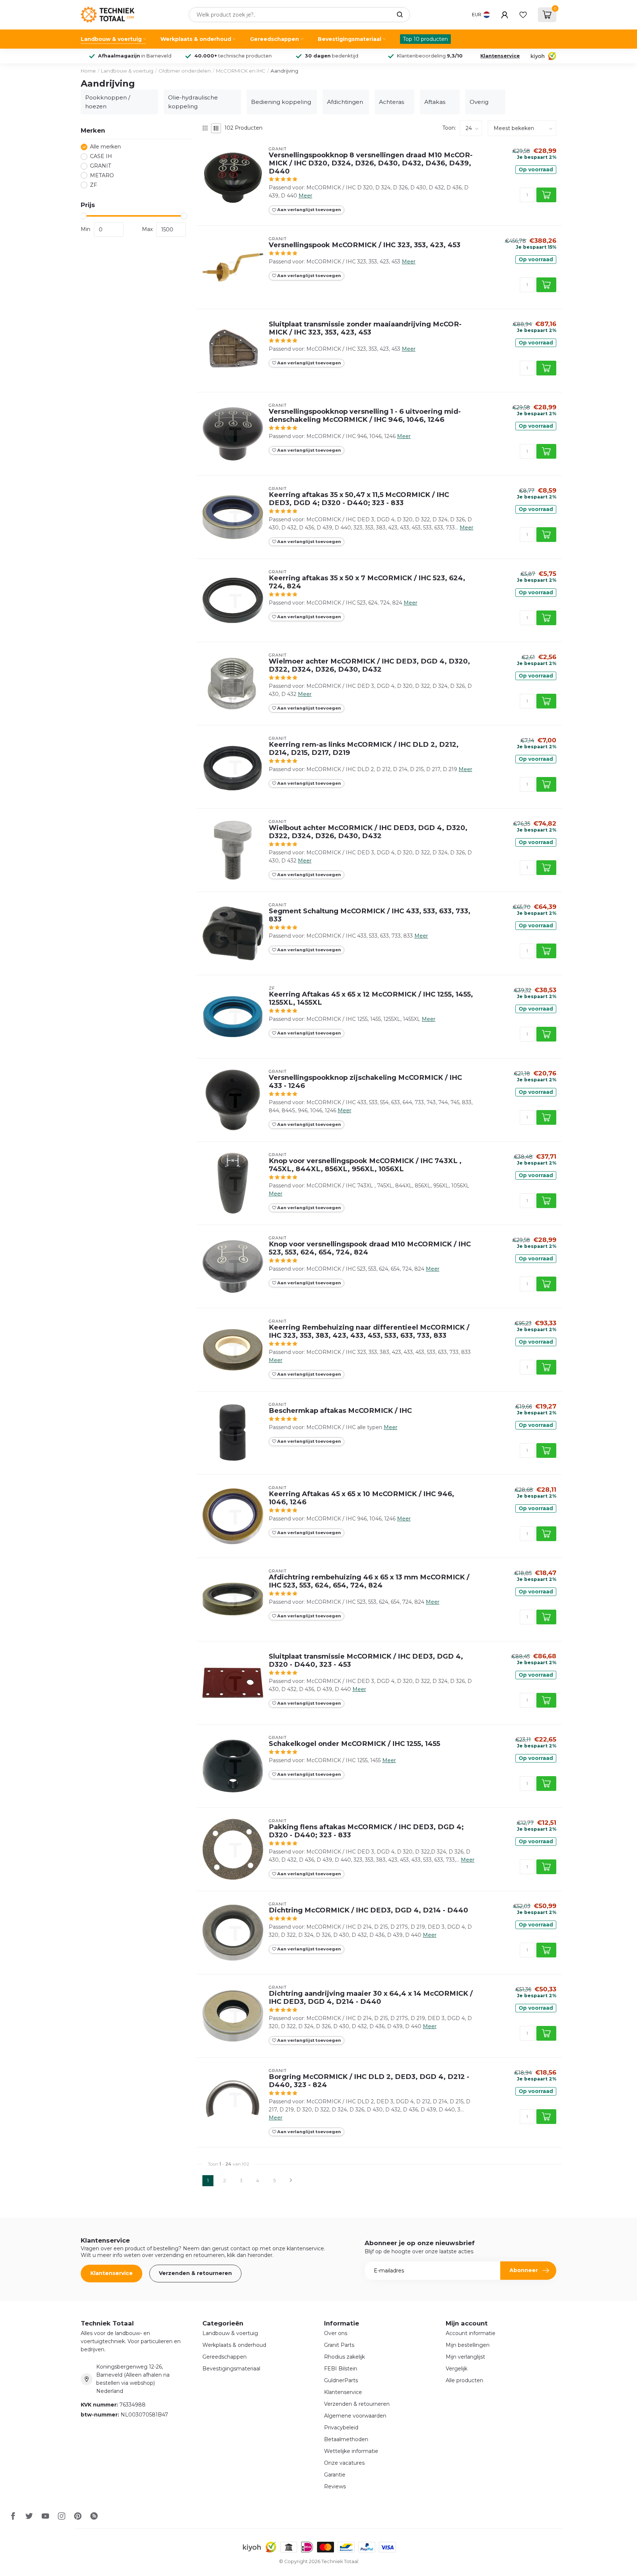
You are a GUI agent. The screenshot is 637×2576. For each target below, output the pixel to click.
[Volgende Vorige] (291, 2181)
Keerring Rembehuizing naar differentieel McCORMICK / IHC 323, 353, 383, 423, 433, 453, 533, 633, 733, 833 (369, 1331)
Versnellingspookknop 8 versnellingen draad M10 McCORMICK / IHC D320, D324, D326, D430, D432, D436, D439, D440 (371, 163)
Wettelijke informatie (351, 2451)
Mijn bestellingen (468, 2345)
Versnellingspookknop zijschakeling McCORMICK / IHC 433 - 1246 (365, 1082)
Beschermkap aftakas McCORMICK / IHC (340, 1411)
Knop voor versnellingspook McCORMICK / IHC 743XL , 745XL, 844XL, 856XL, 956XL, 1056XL (365, 1165)
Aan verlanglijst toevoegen (309, 210)
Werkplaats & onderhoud (196, 39)
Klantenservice (500, 56)
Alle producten (464, 2380)
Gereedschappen (274, 39)
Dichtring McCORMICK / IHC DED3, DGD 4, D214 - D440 (368, 1910)
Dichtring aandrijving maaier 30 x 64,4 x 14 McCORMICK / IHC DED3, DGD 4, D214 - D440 (371, 1998)
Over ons (336, 2333)
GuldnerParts (341, 2380)
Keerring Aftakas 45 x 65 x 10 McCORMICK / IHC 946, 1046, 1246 (361, 1498)
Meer (305, 196)
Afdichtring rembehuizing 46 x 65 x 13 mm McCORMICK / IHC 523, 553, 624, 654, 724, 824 (369, 1581)
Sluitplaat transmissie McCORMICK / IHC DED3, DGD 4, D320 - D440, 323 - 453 (366, 1660)
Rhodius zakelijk (344, 2357)
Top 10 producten (425, 39)
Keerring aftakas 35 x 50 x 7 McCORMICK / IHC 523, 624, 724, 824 (367, 582)
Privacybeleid (341, 2428)
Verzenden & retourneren (195, 2273)
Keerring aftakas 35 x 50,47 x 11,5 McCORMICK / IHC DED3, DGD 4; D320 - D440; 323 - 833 (359, 499)
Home (88, 71)
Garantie (335, 2475)
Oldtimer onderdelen (185, 71)
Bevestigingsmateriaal (349, 39)
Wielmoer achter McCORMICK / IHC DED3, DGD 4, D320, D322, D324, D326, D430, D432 (369, 665)
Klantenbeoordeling (430, 56)
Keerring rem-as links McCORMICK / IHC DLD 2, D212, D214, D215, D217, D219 (364, 749)
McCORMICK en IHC (241, 71)
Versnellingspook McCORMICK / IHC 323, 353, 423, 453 (365, 245)
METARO (102, 176)
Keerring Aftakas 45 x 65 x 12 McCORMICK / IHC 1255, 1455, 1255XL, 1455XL (371, 998)
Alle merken (105, 147)
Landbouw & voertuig (111, 39)
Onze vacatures (344, 2463)
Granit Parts (339, 2345)
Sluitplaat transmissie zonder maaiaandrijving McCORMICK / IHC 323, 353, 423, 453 (365, 328)
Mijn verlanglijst (465, 2357)
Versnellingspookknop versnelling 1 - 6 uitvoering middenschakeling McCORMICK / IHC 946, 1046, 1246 (365, 416)
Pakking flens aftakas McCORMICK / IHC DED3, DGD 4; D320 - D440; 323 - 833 (366, 1831)
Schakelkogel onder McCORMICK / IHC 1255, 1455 (354, 1744)
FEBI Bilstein (341, 2369)
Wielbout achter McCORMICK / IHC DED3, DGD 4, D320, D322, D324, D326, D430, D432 (368, 832)
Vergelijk (457, 2369)
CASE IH (101, 156)
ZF (93, 185)
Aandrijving (284, 71)
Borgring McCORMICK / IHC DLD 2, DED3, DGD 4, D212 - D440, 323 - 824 (369, 2081)
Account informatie (471, 2333)
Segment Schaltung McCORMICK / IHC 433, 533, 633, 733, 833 (370, 915)
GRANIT (100, 166)
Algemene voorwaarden (355, 2416)
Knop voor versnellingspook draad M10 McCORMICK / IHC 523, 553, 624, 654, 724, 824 (370, 1248)
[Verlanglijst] (523, 15)
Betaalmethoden (346, 2439)
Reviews (335, 2486)
